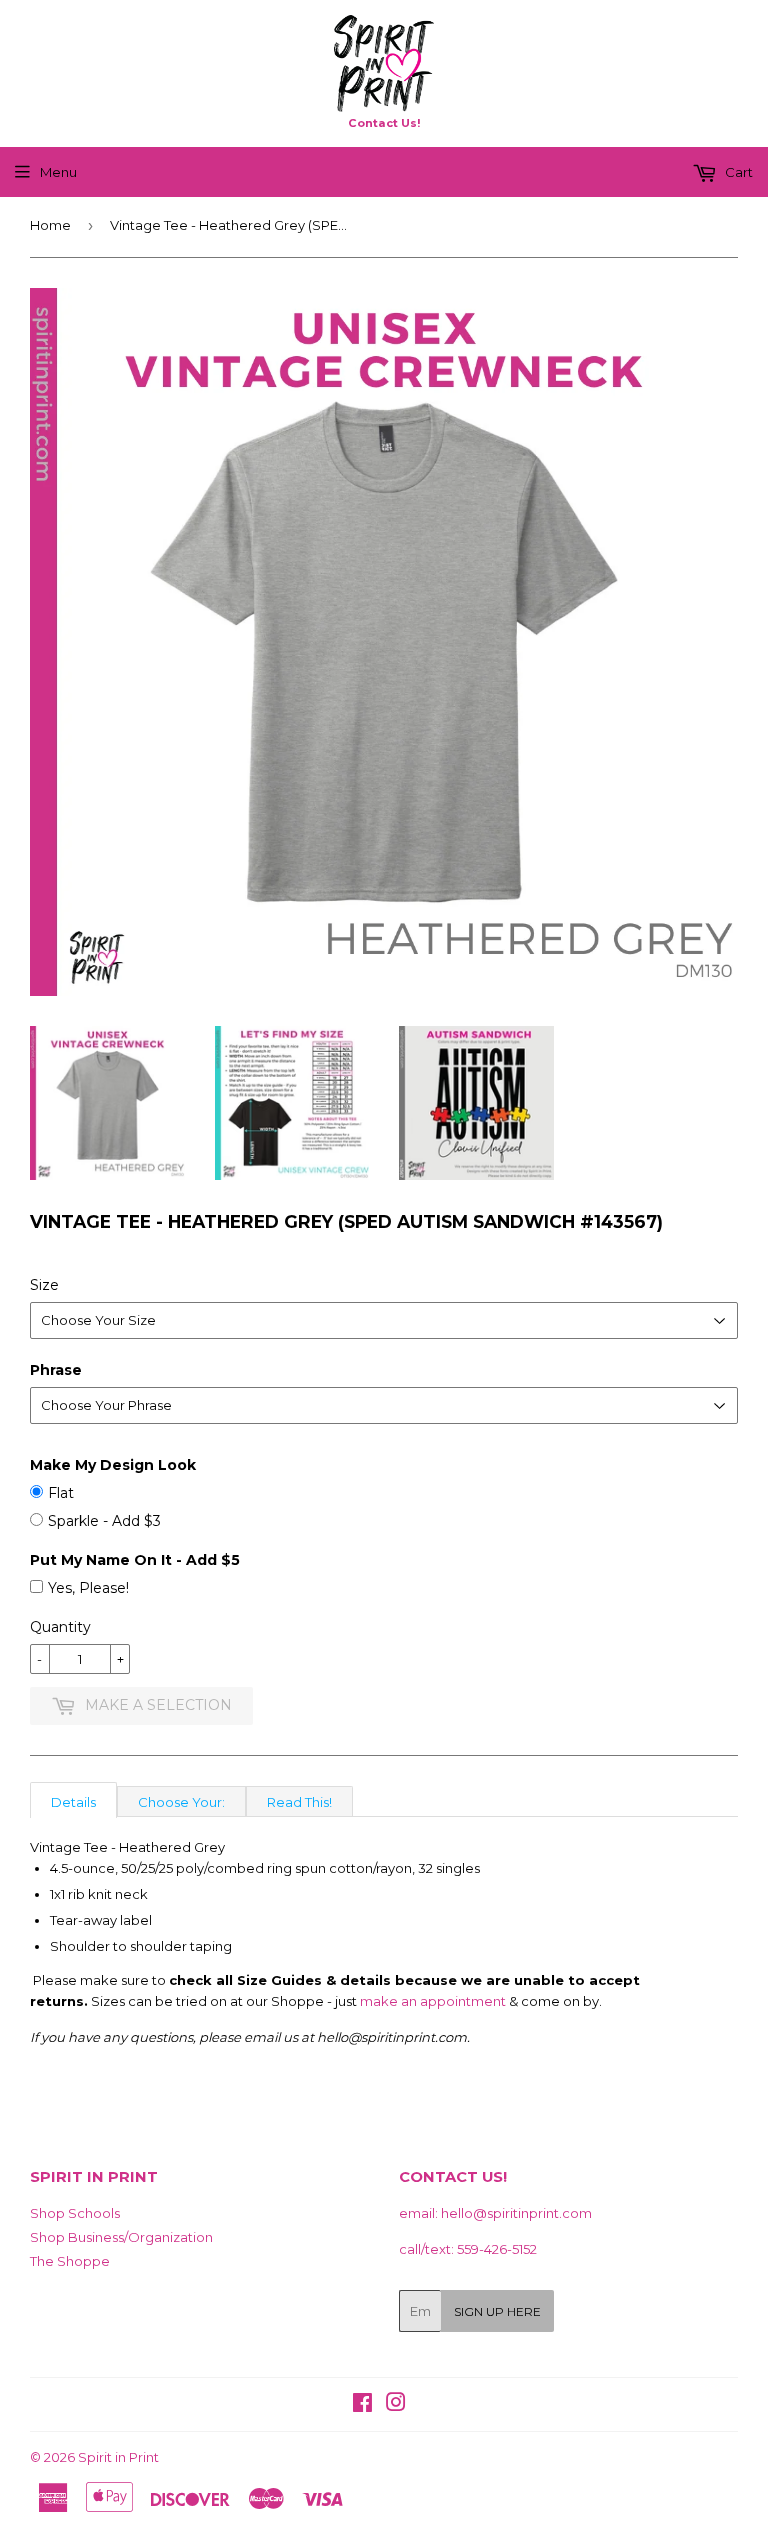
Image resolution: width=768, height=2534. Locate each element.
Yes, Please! (88, 1588)
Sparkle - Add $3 (104, 1521)
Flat (61, 1493)
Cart (737, 172)
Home (50, 225)
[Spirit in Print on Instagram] (396, 2405)
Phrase (56, 1370)
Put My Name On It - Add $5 (135, 1560)
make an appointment (433, 2001)
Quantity (60, 1627)
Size (44, 1285)
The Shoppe (70, 2261)
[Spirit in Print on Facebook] (362, 2405)
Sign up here (497, 2311)
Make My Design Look (113, 1465)
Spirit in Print (118, 2457)
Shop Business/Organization (121, 2237)
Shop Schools (75, 2213)
